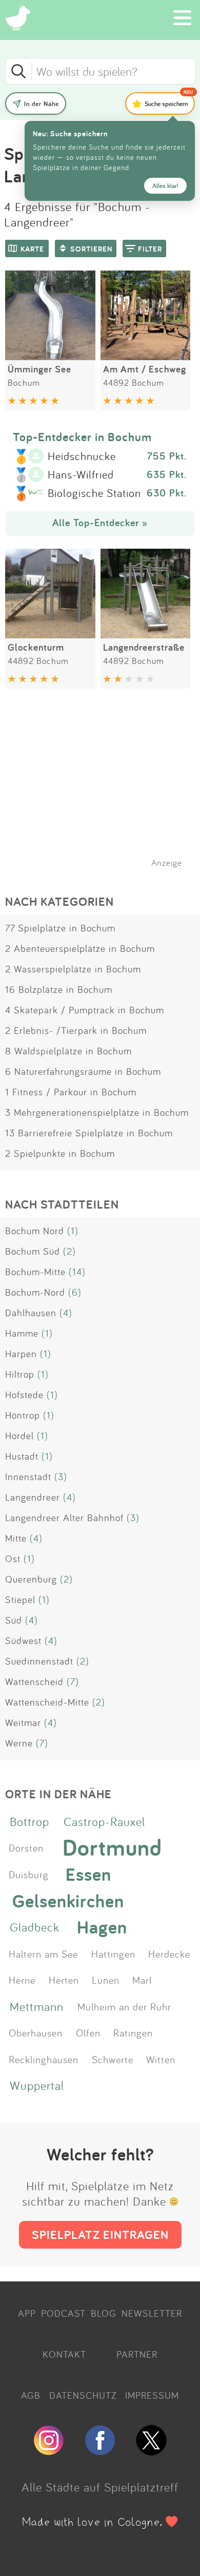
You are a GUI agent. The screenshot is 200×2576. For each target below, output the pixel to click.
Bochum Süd (33, 1251)
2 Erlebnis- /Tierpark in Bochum (76, 1030)
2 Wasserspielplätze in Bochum (73, 969)
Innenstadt (28, 1477)
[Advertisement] (105, 791)
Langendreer (33, 1497)
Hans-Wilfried (81, 475)
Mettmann (37, 2006)
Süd (14, 1620)
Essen (88, 1874)
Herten (64, 1980)
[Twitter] (151, 2451)
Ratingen (133, 2032)
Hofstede (24, 1395)
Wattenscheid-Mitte (47, 1702)
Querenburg (31, 1579)
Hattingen (113, 1954)
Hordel (19, 1436)
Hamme (22, 1333)
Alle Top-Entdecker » (100, 523)
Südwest (23, 1640)
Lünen (106, 1980)
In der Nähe (42, 104)
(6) (75, 1292)
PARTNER (137, 2354)
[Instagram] (49, 2451)
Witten (161, 2059)
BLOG (104, 2313)
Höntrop (23, 1415)
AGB (31, 2395)
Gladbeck (35, 1927)
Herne (22, 1980)
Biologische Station (94, 493)
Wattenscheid (34, 1681)
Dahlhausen (31, 1313)
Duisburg (29, 1874)
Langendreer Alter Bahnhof (64, 1518)
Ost (13, 1559)
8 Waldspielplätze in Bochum (68, 1051)
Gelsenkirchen (68, 1900)
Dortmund (112, 1847)
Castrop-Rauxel (104, 1821)
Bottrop (29, 1821)
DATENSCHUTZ (83, 2395)
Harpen (21, 1354)
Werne (19, 1743)
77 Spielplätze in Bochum (60, 928)
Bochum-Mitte (35, 1272)
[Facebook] (100, 2451)
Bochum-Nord (35, 1292)
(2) (69, 1251)
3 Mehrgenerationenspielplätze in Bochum (97, 1112)
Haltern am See (43, 1954)
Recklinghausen (44, 2059)
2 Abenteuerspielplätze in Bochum (80, 948)
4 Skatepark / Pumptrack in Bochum (85, 1010)
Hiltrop (20, 1374)
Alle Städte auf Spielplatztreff (100, 2487)
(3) (61, 1477)
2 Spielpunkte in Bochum (60, 1153)
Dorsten (26, 1847)
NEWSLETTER (152, 2313)
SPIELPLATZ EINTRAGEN (100, 2235)
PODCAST (63, 2313)
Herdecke (169, 1954)
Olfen (88, 2032)
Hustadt (22, 1456)
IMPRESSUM (152, 2395)
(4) (66, 1313)
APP (27, 2313)
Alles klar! (165, 186)
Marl (142, 1980)
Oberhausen (36, 2032)
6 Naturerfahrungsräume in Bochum (83, 1071)
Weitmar (23, 1722)
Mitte (16, 1538)
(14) (77, 1272)
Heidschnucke (82, 456)
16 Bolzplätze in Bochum (59, 989)
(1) (73, 1231)
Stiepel (20, 1599)
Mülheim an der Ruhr (124, 2006)
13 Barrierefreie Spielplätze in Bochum (89, 1133)
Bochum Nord (35, 1231)
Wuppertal (37, 2085)
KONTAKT (64, 2354)
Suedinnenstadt (39, 1661)
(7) (73, 1681)
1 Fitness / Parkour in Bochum (71, 1092)
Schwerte (113, 2059)
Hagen (102, 1927)
